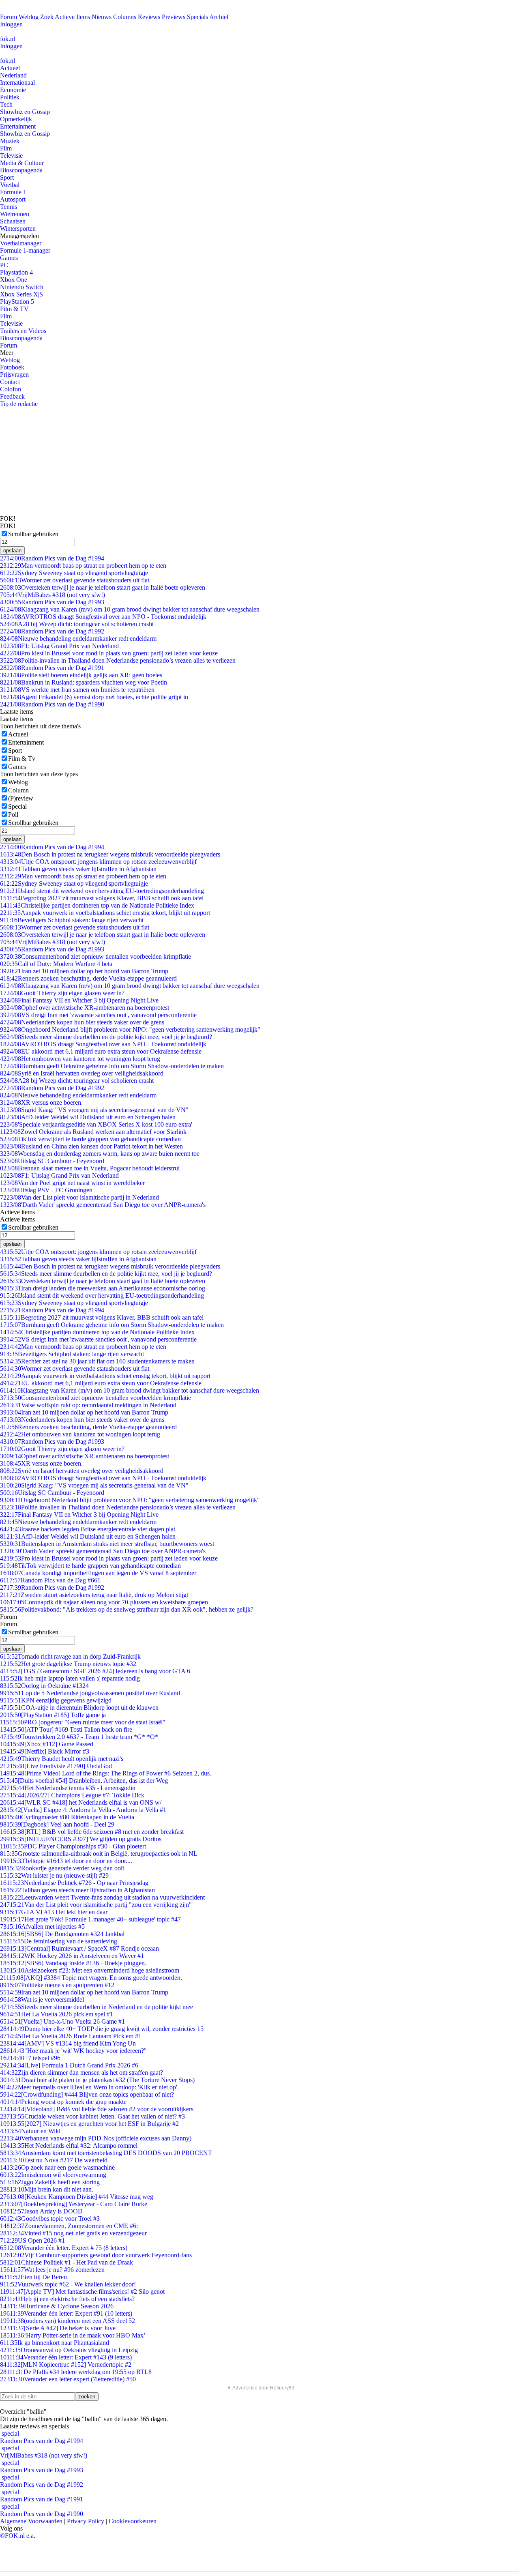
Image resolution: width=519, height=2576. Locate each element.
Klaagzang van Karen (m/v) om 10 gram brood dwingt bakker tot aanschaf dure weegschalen (130, 609)
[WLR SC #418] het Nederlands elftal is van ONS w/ (81, 1802)
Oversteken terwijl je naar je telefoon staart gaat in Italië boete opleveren (103, 587)
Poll (13, 815)
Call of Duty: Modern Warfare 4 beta (56, 964)
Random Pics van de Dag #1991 (52, 668)
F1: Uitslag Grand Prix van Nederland (59, 646)
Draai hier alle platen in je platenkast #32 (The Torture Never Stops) (97, 2080)
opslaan (12, 551)
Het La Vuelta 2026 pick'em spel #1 (57, 2014)
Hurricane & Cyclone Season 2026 (57, 2306)
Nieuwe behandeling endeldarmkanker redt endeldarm (78, 639)
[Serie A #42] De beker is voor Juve (58, 2328)
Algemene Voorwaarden (31, 2521)
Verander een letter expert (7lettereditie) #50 (68, 2379)
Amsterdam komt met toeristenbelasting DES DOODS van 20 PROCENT (106, 2153)
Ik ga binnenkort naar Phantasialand (55, 2343)
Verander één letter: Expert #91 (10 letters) (66, 2313)
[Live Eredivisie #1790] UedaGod (56, 1766)
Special (17, 806)
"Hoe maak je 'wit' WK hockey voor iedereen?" (73, 2051)
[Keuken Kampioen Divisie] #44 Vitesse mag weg (77, 2197)
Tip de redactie (19, 404)
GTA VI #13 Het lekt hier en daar (54, 1912)
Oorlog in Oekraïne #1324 (44, 1686)
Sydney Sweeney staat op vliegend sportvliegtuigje (74, 573)
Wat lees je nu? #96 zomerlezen (52, 2270)
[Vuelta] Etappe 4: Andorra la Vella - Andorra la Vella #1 (83, 1810)
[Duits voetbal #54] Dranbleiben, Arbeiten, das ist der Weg (84, 1781)
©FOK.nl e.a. (18, 2536)
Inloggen (11, 24)
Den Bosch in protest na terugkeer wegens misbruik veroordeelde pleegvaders (110, 854)
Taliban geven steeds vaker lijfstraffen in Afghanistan (78, 869)
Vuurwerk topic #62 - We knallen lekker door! (68, 2284)
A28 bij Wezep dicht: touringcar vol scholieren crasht (77, 624)
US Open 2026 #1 (32, 2240)
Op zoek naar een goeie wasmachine (57, 2167)
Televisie (11, 156)
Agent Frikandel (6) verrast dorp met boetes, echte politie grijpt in (94, 697)
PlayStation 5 (17, 302)
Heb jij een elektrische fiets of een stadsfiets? (67, 2299)
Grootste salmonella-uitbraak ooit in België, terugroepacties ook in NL (99, 1854)
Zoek (47, 17)
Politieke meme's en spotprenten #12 (57, 1985)
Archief (219, 17)
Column (18, 790)
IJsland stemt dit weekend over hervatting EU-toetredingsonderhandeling (102, 891)
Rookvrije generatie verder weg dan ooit (62, 1868)
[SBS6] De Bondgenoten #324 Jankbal (62, 1934)
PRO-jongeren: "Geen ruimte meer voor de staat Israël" (83, 1722)
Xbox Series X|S (21, 294)
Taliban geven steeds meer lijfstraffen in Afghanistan (77, 1890)
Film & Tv (22, 759)
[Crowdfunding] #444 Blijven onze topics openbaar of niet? (87, 2094)
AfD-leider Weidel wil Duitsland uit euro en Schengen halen (88, 1117)
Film (6, 148)
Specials (197, 17)
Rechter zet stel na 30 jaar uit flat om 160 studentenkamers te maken (97, 1361)
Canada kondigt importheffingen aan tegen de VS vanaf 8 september (98, 1573)
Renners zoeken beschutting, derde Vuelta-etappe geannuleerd (88, 978)
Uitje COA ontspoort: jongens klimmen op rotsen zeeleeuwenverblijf (98, 862)
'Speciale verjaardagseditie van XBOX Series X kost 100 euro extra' (96, 1124)
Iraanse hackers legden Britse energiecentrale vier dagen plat (88, 1529)
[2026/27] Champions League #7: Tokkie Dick (72, 1795)
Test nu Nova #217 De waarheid (54, 2160)
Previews (174, 17)
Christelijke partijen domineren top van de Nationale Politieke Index (97, 905)
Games (9, 258)
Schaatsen (13, 221)
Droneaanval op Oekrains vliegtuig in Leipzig (69, 2350)
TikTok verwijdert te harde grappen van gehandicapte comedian (90, 1139)
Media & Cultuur (22, 163)
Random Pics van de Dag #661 (50, 1580)
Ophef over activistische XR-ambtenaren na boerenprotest (85, 1008)
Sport (7, 177)
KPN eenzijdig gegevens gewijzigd (56, 1700)
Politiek (10, 97)
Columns (125, 17)
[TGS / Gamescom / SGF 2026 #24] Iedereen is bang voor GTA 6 (95, 1671)
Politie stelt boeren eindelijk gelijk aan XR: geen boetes (81, 675)
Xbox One (14, 280)
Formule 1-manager (25, 250)
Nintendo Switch (22, 287)
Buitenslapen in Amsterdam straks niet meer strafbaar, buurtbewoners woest (107, 1544)
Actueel (10, 68)
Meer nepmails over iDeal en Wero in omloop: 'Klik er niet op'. (89, 2087)
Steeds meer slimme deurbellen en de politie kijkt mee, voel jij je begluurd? (106, 1037)
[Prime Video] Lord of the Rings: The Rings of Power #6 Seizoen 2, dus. (106, 1773)
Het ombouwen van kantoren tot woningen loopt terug (80, 1059)
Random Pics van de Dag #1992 (52, 631)
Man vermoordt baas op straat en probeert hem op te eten (83, 566)
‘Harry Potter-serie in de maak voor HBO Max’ (73, 2335)
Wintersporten (18, 229)
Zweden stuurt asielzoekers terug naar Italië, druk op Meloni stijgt (94, 1595)
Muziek (10, 141)
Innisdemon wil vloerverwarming (53, 2175)
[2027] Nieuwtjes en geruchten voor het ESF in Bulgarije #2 (89, 2124)
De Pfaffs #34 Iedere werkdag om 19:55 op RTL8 (76, 2372)
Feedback (12, 396)
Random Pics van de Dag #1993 (52, 602)
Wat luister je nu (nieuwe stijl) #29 (54, 1875)
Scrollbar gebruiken (33, 534)
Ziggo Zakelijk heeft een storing (50, 2182)
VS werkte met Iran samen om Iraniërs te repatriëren (77, 690)
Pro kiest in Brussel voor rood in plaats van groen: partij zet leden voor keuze (109, 653)
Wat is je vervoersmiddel (42, 2000)
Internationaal (17, 83)
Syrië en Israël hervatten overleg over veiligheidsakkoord (82, 1073)
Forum (9, 17)
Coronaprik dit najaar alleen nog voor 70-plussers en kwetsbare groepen (104, 1602)
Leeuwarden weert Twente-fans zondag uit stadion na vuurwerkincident (102, 1897)
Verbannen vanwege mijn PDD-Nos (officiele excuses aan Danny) (96, 2138)
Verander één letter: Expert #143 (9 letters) (66, 2357)
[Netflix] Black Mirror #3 (45, 1751)
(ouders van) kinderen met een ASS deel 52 (68, 2321)
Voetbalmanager (21, 243)
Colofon (11, 389)
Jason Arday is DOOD (41, 2211)
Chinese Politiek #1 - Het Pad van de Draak (66, 2262)
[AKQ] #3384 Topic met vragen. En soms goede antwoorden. (91, 1978)
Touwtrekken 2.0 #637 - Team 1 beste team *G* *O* (79, 1737)
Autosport (13, 199)
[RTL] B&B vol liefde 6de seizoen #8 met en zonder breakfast (92, 1832)
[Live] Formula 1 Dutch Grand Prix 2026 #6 (69, 2065)
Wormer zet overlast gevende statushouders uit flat (75, 580)
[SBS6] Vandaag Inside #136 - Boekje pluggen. (73, 1963)
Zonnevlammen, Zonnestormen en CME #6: (69, 2226)
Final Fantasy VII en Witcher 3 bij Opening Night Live (79, 1000)
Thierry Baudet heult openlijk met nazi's (62, 1759)
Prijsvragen (14, 375)
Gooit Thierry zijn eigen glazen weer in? (62, 993)
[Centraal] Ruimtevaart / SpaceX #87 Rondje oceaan (79, 1948)
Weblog (29, 17)
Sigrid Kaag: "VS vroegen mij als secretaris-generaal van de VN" (94, 1110)
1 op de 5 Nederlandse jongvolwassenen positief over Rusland (90, 1693)
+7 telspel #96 (30, 2058)
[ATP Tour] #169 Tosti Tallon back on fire (66, 1729)
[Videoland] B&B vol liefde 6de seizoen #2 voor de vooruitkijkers (97, 2109)
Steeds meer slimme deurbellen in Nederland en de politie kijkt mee (97, 2007)
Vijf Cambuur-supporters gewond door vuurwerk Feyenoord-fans (96, 2255)
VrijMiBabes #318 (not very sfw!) (53, 595)
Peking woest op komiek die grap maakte (63, 2102)
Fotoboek (12, 367)
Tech (6, 104)
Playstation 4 (16, 272)
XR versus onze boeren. (41, 1102)
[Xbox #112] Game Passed (47, 1744)
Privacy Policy (86, 2521)
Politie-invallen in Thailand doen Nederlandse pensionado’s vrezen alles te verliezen (118, 660)
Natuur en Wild (30, 2131)
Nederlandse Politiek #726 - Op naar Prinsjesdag (74, 1883)
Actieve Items (72, 17)
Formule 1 (13, 192)
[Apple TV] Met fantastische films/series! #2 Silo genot (82, 2292)
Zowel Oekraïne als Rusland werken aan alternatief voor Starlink (93, 1132)
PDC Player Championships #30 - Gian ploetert (73, 1846)
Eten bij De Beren (33, 2277)
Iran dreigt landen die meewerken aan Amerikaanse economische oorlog (103, 1288)
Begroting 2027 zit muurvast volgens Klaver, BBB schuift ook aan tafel (102, 898)
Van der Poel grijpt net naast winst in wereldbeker (72, 1183)
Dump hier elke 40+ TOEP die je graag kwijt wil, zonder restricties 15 (102, 2029)
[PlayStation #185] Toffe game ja (53, 1715)
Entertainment (18, 126)
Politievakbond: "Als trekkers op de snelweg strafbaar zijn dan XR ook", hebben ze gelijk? (127, 1609)
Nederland (13, 75)
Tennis (9, 207)
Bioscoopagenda (21, 170)
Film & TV (14, 309)
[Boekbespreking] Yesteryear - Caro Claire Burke (74, 2204)
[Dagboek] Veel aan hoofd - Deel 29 (57, 1824)
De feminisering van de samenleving (59, 1941)
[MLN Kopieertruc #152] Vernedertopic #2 (66, 2365)
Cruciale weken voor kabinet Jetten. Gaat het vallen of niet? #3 (92, 2116)
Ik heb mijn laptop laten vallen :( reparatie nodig (70, 1678)
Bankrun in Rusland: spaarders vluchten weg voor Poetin (84, 682)
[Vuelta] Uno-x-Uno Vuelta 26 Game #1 (62, 2021)
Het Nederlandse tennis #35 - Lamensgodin (68, 1788)
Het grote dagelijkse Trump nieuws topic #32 (68, 1664)
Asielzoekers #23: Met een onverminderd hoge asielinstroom (90, 1970)
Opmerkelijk (16, 119)
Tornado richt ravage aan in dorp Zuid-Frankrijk (70, 1656)
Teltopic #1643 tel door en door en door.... (66, 1861)
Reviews (149, 17)
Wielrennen (15, 214)
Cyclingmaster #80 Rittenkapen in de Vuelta (67, 1817)
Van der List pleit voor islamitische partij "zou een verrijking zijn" (96, 1905)
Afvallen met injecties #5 (42, 1927)
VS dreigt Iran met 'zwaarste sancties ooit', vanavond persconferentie (98, 1015)
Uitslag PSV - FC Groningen (46, 1190)
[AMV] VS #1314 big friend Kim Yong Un (68, 2043)
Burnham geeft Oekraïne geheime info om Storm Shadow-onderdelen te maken (112, 1066)
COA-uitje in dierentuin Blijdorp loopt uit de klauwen (79, 1708)
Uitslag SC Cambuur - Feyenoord (52, 1161)
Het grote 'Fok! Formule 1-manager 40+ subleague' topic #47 (90, 1919)
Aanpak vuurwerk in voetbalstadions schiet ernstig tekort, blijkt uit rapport (105, 913)
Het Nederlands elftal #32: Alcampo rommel (69, 2146)
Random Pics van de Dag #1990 (52, 704)
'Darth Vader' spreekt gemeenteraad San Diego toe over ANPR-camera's (103, 1205)
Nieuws (102, 17)
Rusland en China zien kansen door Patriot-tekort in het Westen (91, 1146)
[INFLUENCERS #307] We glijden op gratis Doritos (81, 1839)
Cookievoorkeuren (133, 2521)
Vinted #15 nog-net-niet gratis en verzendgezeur (73, 2233)
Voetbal (10, 185)
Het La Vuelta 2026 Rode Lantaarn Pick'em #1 (71, 2036)
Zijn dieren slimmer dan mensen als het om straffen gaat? (81, 2073)
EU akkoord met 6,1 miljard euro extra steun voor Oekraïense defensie (101, 1051)
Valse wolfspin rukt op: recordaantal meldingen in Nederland (88, 1405)
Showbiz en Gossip (25, 112)
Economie (13, 90)
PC (4, 265)
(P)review (21, 798)
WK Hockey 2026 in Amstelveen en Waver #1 (72, 1956)
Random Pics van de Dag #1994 (52, 558)
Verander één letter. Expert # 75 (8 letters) (64, 2248)
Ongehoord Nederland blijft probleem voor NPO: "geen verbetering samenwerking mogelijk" (130, 1029)
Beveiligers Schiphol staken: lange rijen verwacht (72, 920)
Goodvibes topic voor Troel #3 (50, 2219)
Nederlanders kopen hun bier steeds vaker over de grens (82, 1022)
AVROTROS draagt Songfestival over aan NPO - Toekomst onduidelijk (103, 617)
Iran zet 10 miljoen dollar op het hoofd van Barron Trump (84, 971)
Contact (10, 382)
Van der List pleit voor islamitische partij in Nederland (79, 1197)
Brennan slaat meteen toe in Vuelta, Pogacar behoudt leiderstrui (90, 1168)
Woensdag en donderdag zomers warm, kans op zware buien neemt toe (100, 1154)
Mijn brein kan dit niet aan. (47, 2189)
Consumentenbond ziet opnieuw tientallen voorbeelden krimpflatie (95, 956)
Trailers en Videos (23, 331)
